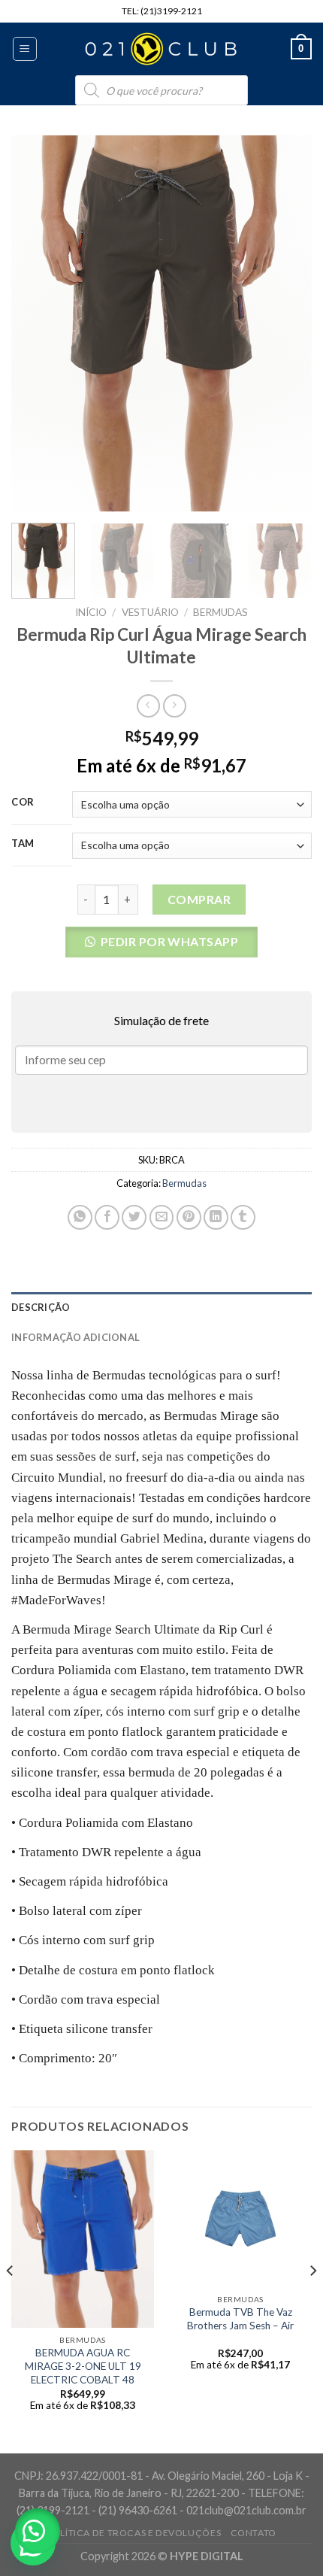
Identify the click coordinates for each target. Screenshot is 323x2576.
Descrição (41, 1307)
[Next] (287, 323)
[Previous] (36, 323)
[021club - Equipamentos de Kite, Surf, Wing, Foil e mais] (161, 49)
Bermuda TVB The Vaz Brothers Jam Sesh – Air (240, 2319)
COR (23, 803)
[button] (162, 947)
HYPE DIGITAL (207, 2556)
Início (91, 612)
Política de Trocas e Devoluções (134, 2533)
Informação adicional (75, 1337)
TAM (23, 844)
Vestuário (150, 612)
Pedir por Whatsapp (170, 941)
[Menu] (25, 49)
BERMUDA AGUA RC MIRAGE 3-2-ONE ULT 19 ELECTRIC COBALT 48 (83, 2366)
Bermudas (220, 612)
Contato (254, 2533)
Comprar (199, 899)
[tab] (161, 1307)
